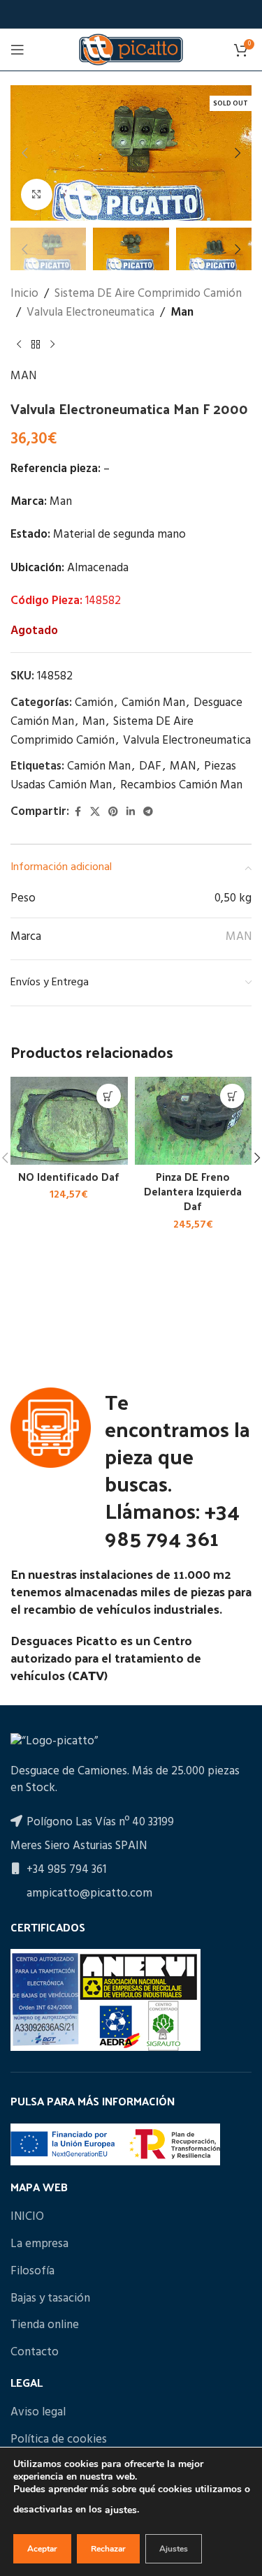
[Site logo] (131, 49)
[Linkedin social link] (131, 812)
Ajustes (174, 2549)
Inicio (24, 294)
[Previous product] (19, 344)
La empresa (39, 2244)
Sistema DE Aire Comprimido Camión (148, 294)
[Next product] (52, 344)
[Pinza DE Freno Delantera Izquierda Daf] (194, 1121)
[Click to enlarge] (37, 194)
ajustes (121, 2510)
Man (182, 312)
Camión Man (153, 703)
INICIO (27, 2217)
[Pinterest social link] (113, 812)
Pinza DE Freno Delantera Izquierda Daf (193, 1192)
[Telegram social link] (148, 812)
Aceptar (42, 2549)
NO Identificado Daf (69, 1177)
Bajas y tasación (50, 2299)
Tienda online (45, 2325)
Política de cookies (59, 2440)
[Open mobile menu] (17, 50)
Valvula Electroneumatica (90, 312)
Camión (94, 703)
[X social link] (95, 812)
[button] (24, 153)
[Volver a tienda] (36, 344)
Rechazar (108, 2549)
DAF (150, 766)
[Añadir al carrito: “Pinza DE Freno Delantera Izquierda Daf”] (232, 1096)
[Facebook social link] (78, 812)
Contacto (35, 2353)
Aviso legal (38, 2413)
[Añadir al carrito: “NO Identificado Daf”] (109, 1096)
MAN (23, 376)
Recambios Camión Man (181, 785)
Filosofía (32, 2272)
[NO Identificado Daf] (69, 1121)
